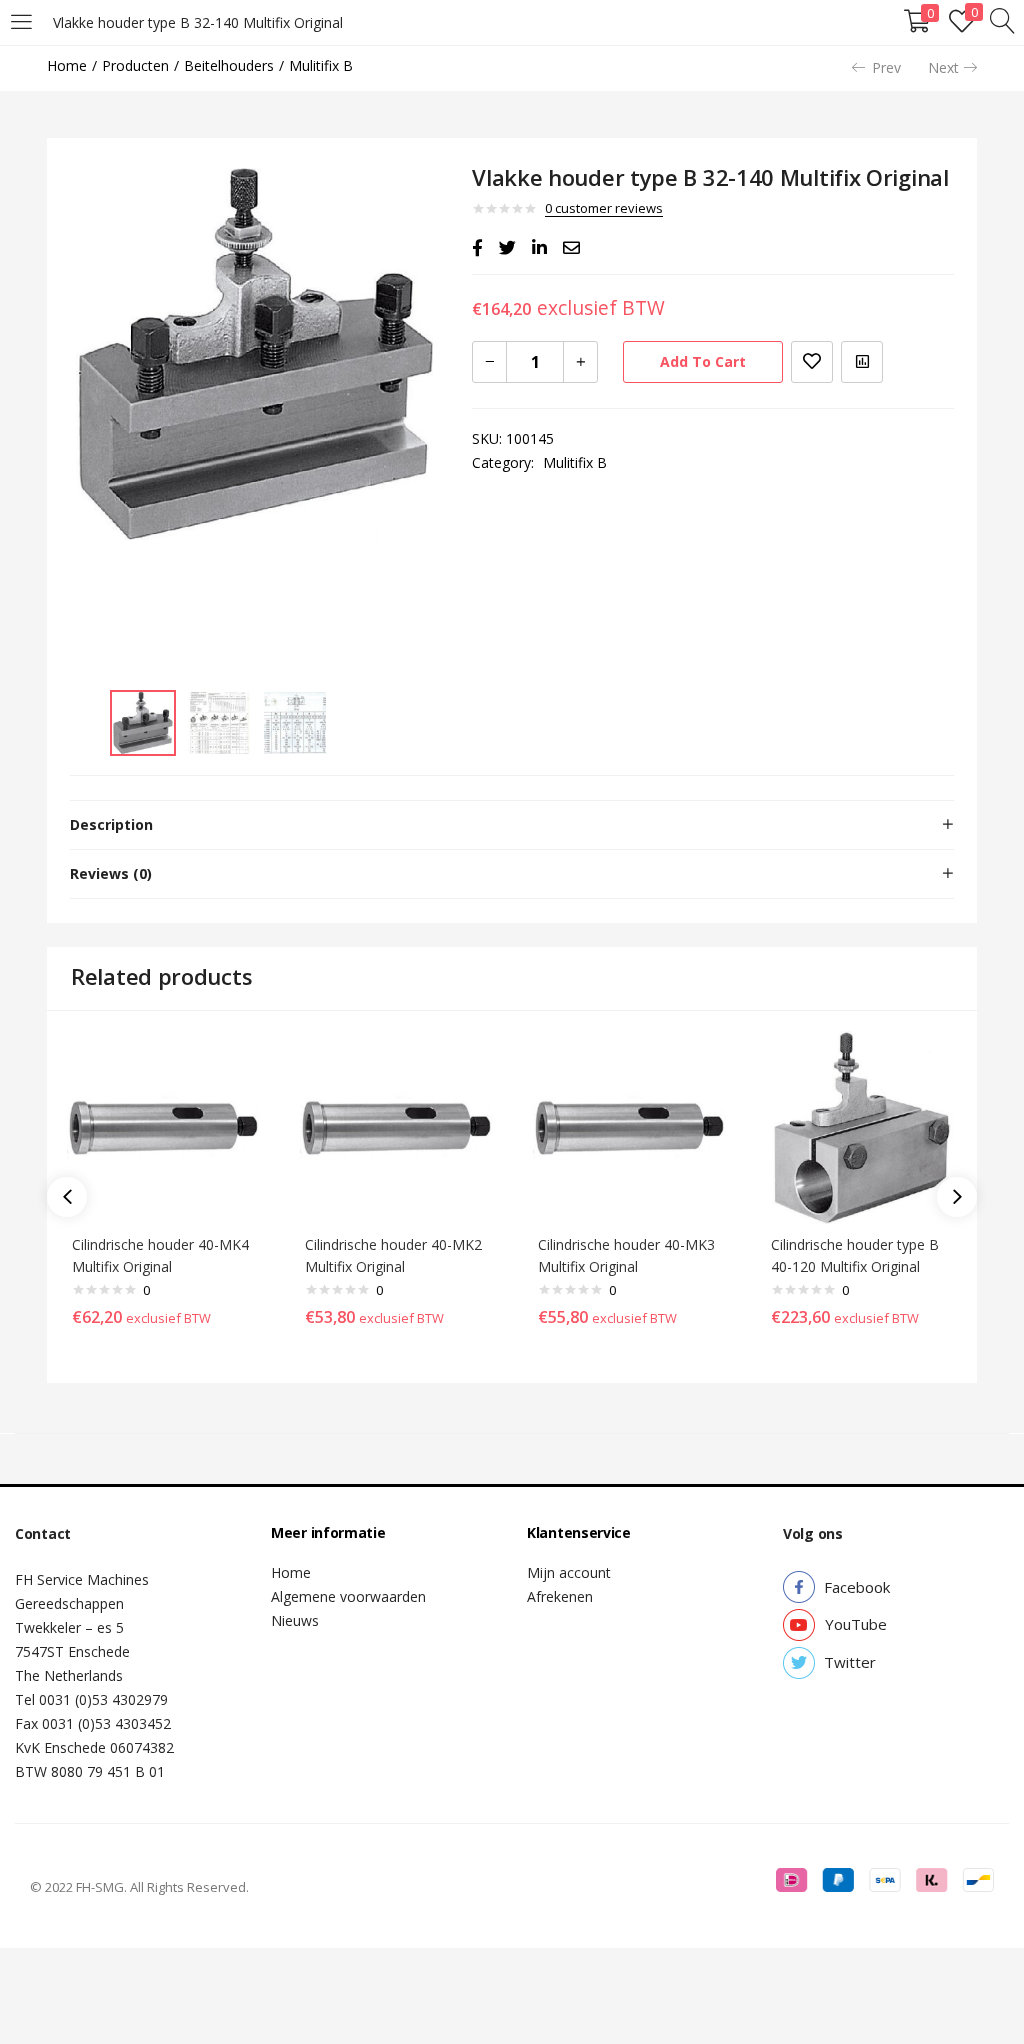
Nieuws (295, 1620)
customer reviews (604, 208)
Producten (135, 65)
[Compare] (862, 362)
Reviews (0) (111, 873)
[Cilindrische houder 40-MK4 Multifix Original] (163, 1125)
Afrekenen (560, 1596)
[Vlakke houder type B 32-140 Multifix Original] (477, 248)
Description (111, 824)
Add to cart (703, 361)
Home (67, 65)
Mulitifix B (321, 65)
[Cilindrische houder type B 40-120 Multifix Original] (862, 1125)
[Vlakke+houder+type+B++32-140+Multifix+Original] (507, 248)
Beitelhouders (229, 65)
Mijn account (569, 1572)
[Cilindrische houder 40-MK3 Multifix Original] (629, 1125)
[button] (857, 1587)
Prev (886, 67)
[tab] (512, 825)
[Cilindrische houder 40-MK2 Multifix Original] (396, 1125)
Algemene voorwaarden (348, 1596)
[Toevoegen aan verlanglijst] (812, 362)
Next (943, 67)
